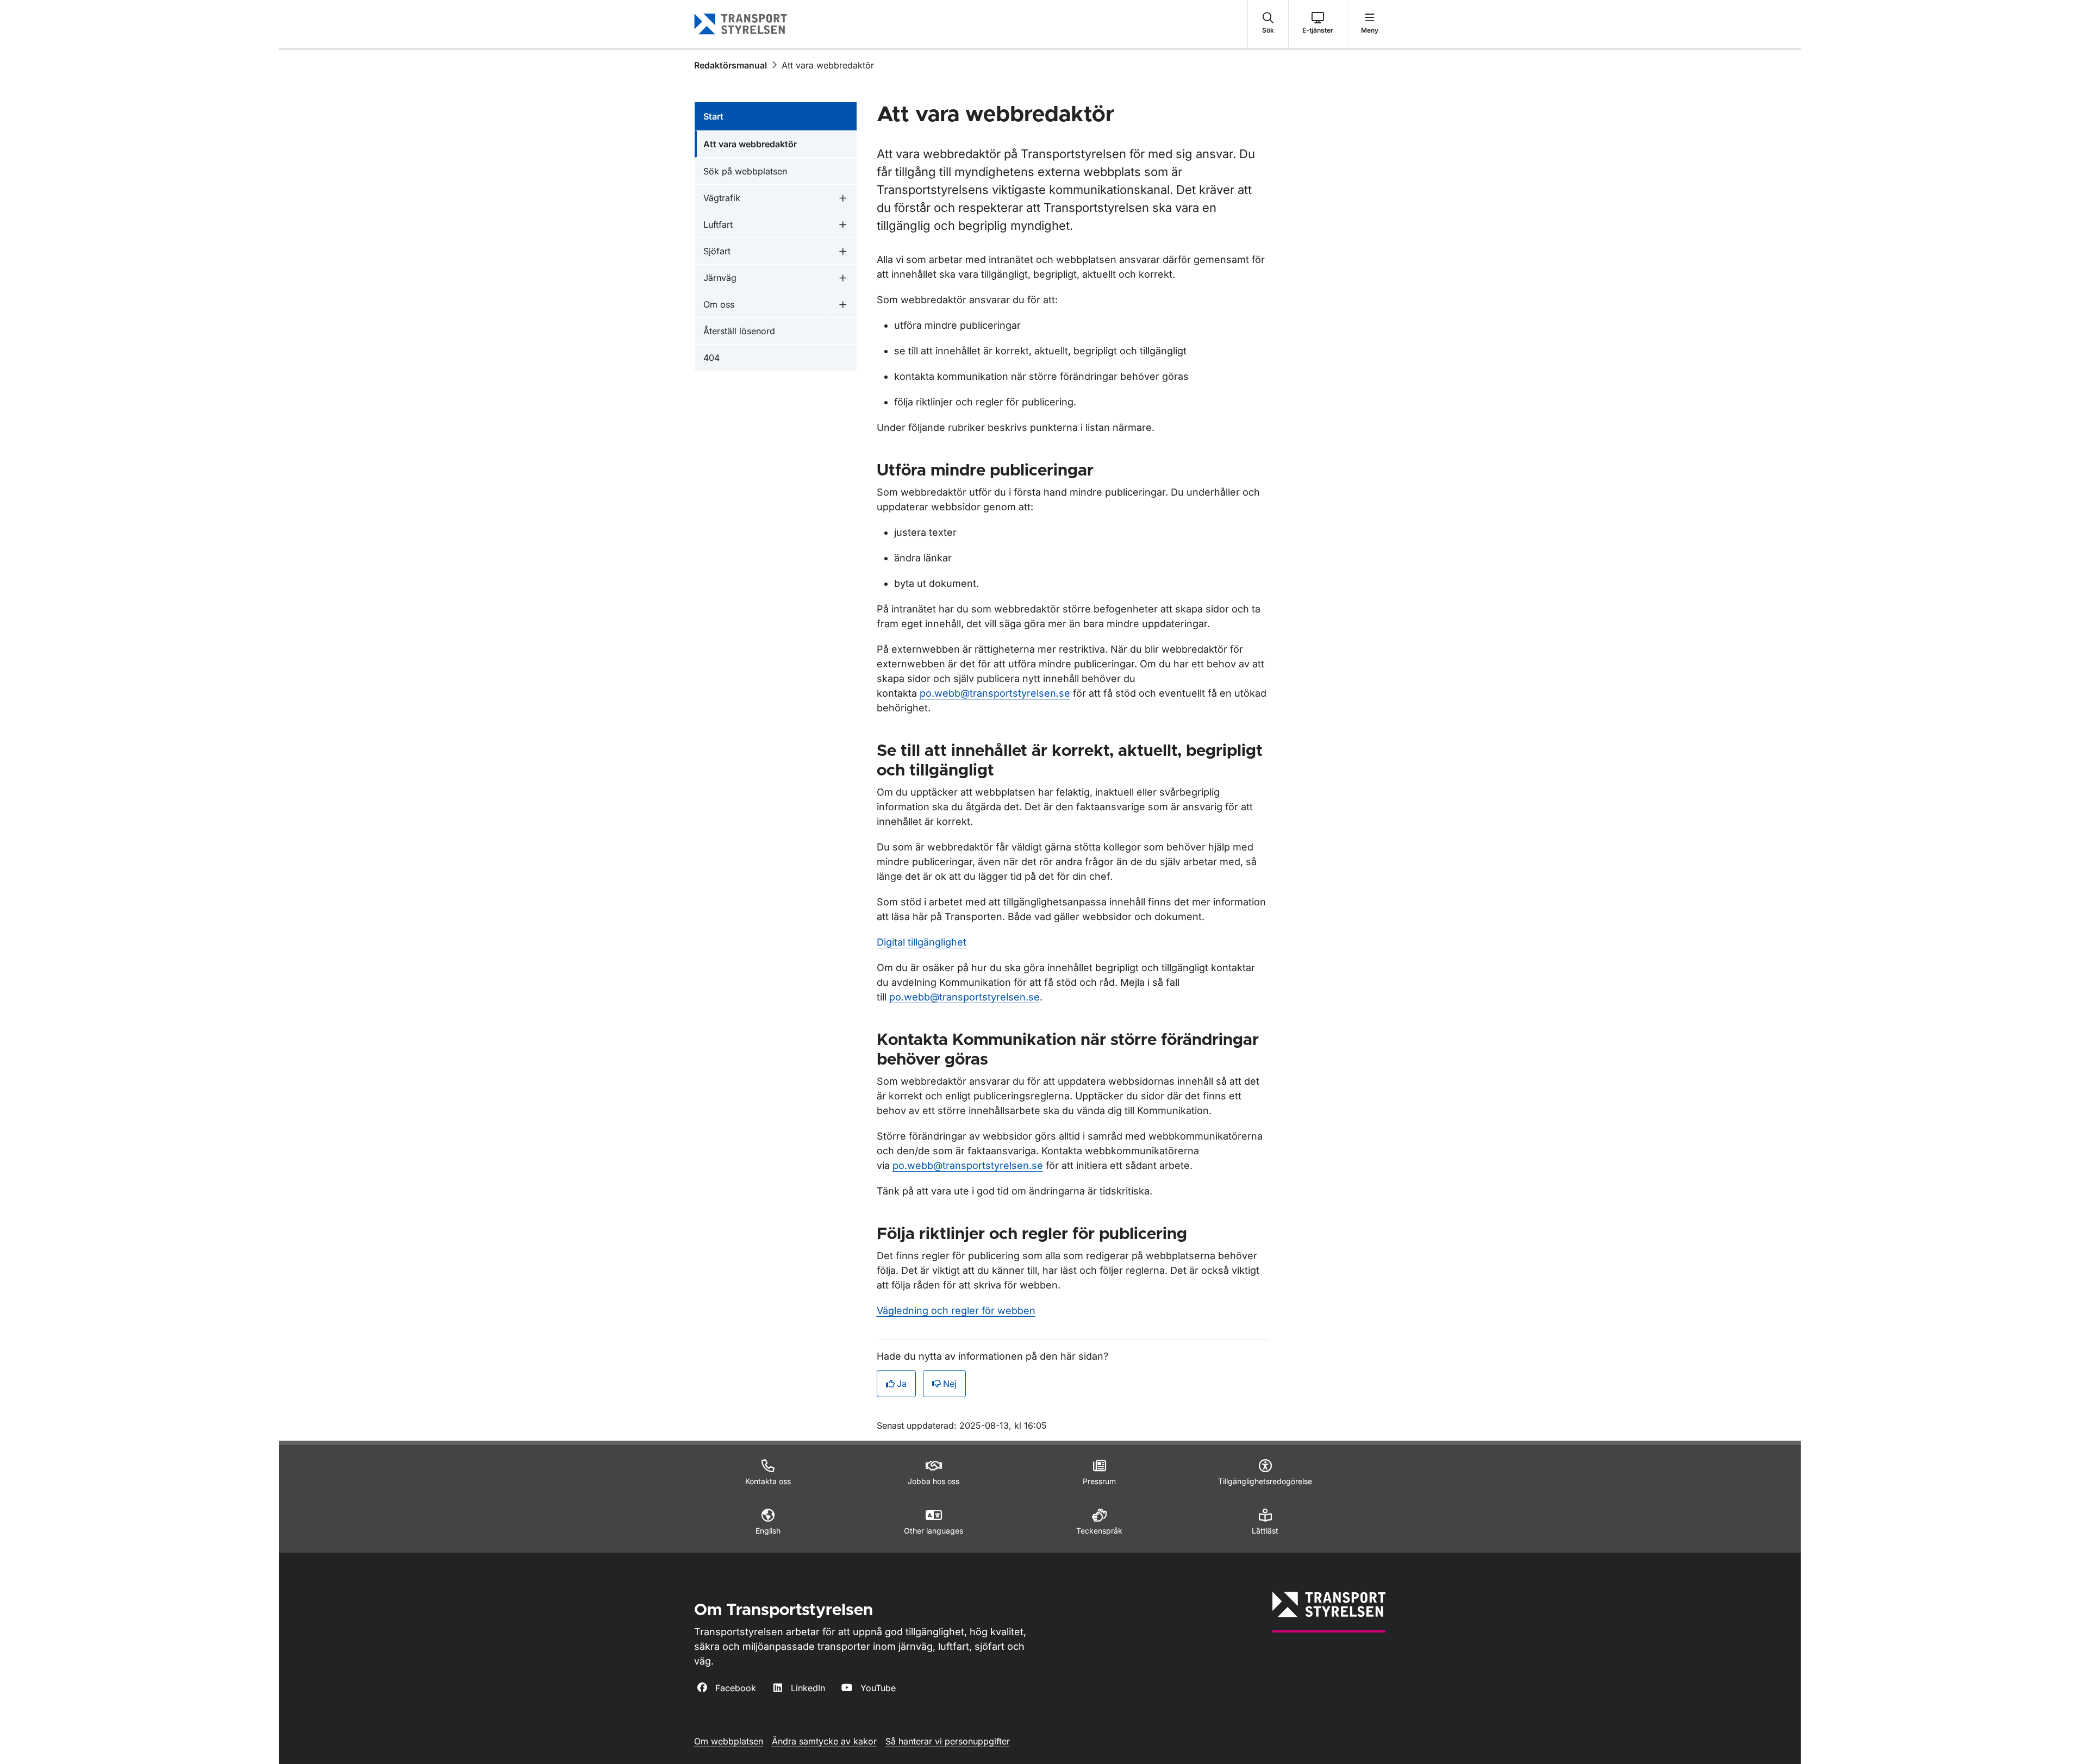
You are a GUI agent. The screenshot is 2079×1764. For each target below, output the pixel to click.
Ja (902, 1384)
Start (713, 116)
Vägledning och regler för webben (956, 1311)
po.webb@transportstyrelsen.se (995, 693)
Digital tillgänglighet (922, 942)
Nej (950, 1384)
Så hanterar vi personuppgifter (948, 1741)
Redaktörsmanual (731, 65)
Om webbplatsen (729, 1741)
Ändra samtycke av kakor (824, 1741)
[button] (1268, 24)
